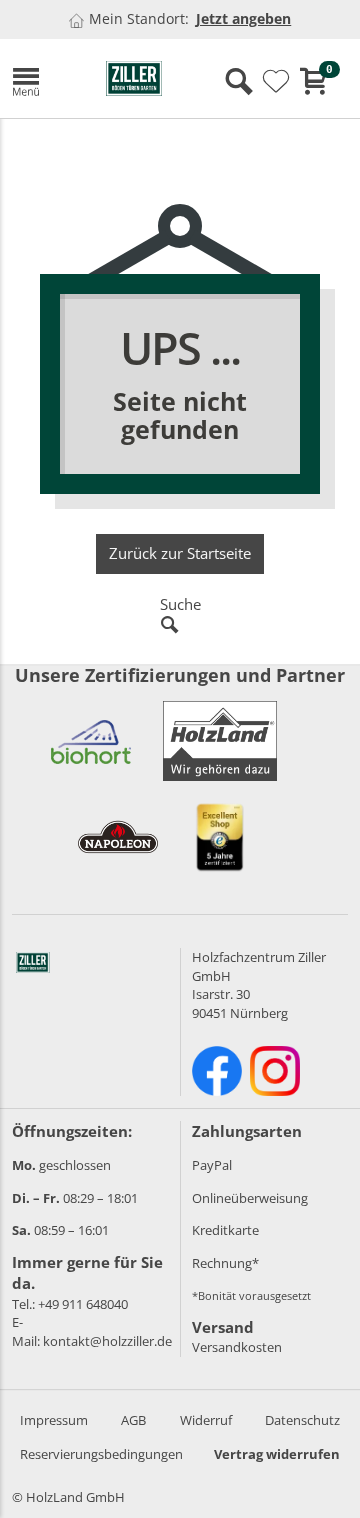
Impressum (54, 1420)
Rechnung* (225, 1263)
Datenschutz (302, 1420)
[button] (44, 78)
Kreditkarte (225, 1230)
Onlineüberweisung (250, 1198)
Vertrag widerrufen (277, 1454)
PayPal (212, 1165)
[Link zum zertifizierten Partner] (91, 741)
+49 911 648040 (83, 1304)
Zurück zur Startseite (180, 553)
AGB (133, 1420)
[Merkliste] (276, 82)
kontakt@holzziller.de (107, 1341)
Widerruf (206, 1420)
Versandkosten (237, 1347)
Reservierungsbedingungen (101, 1454)
